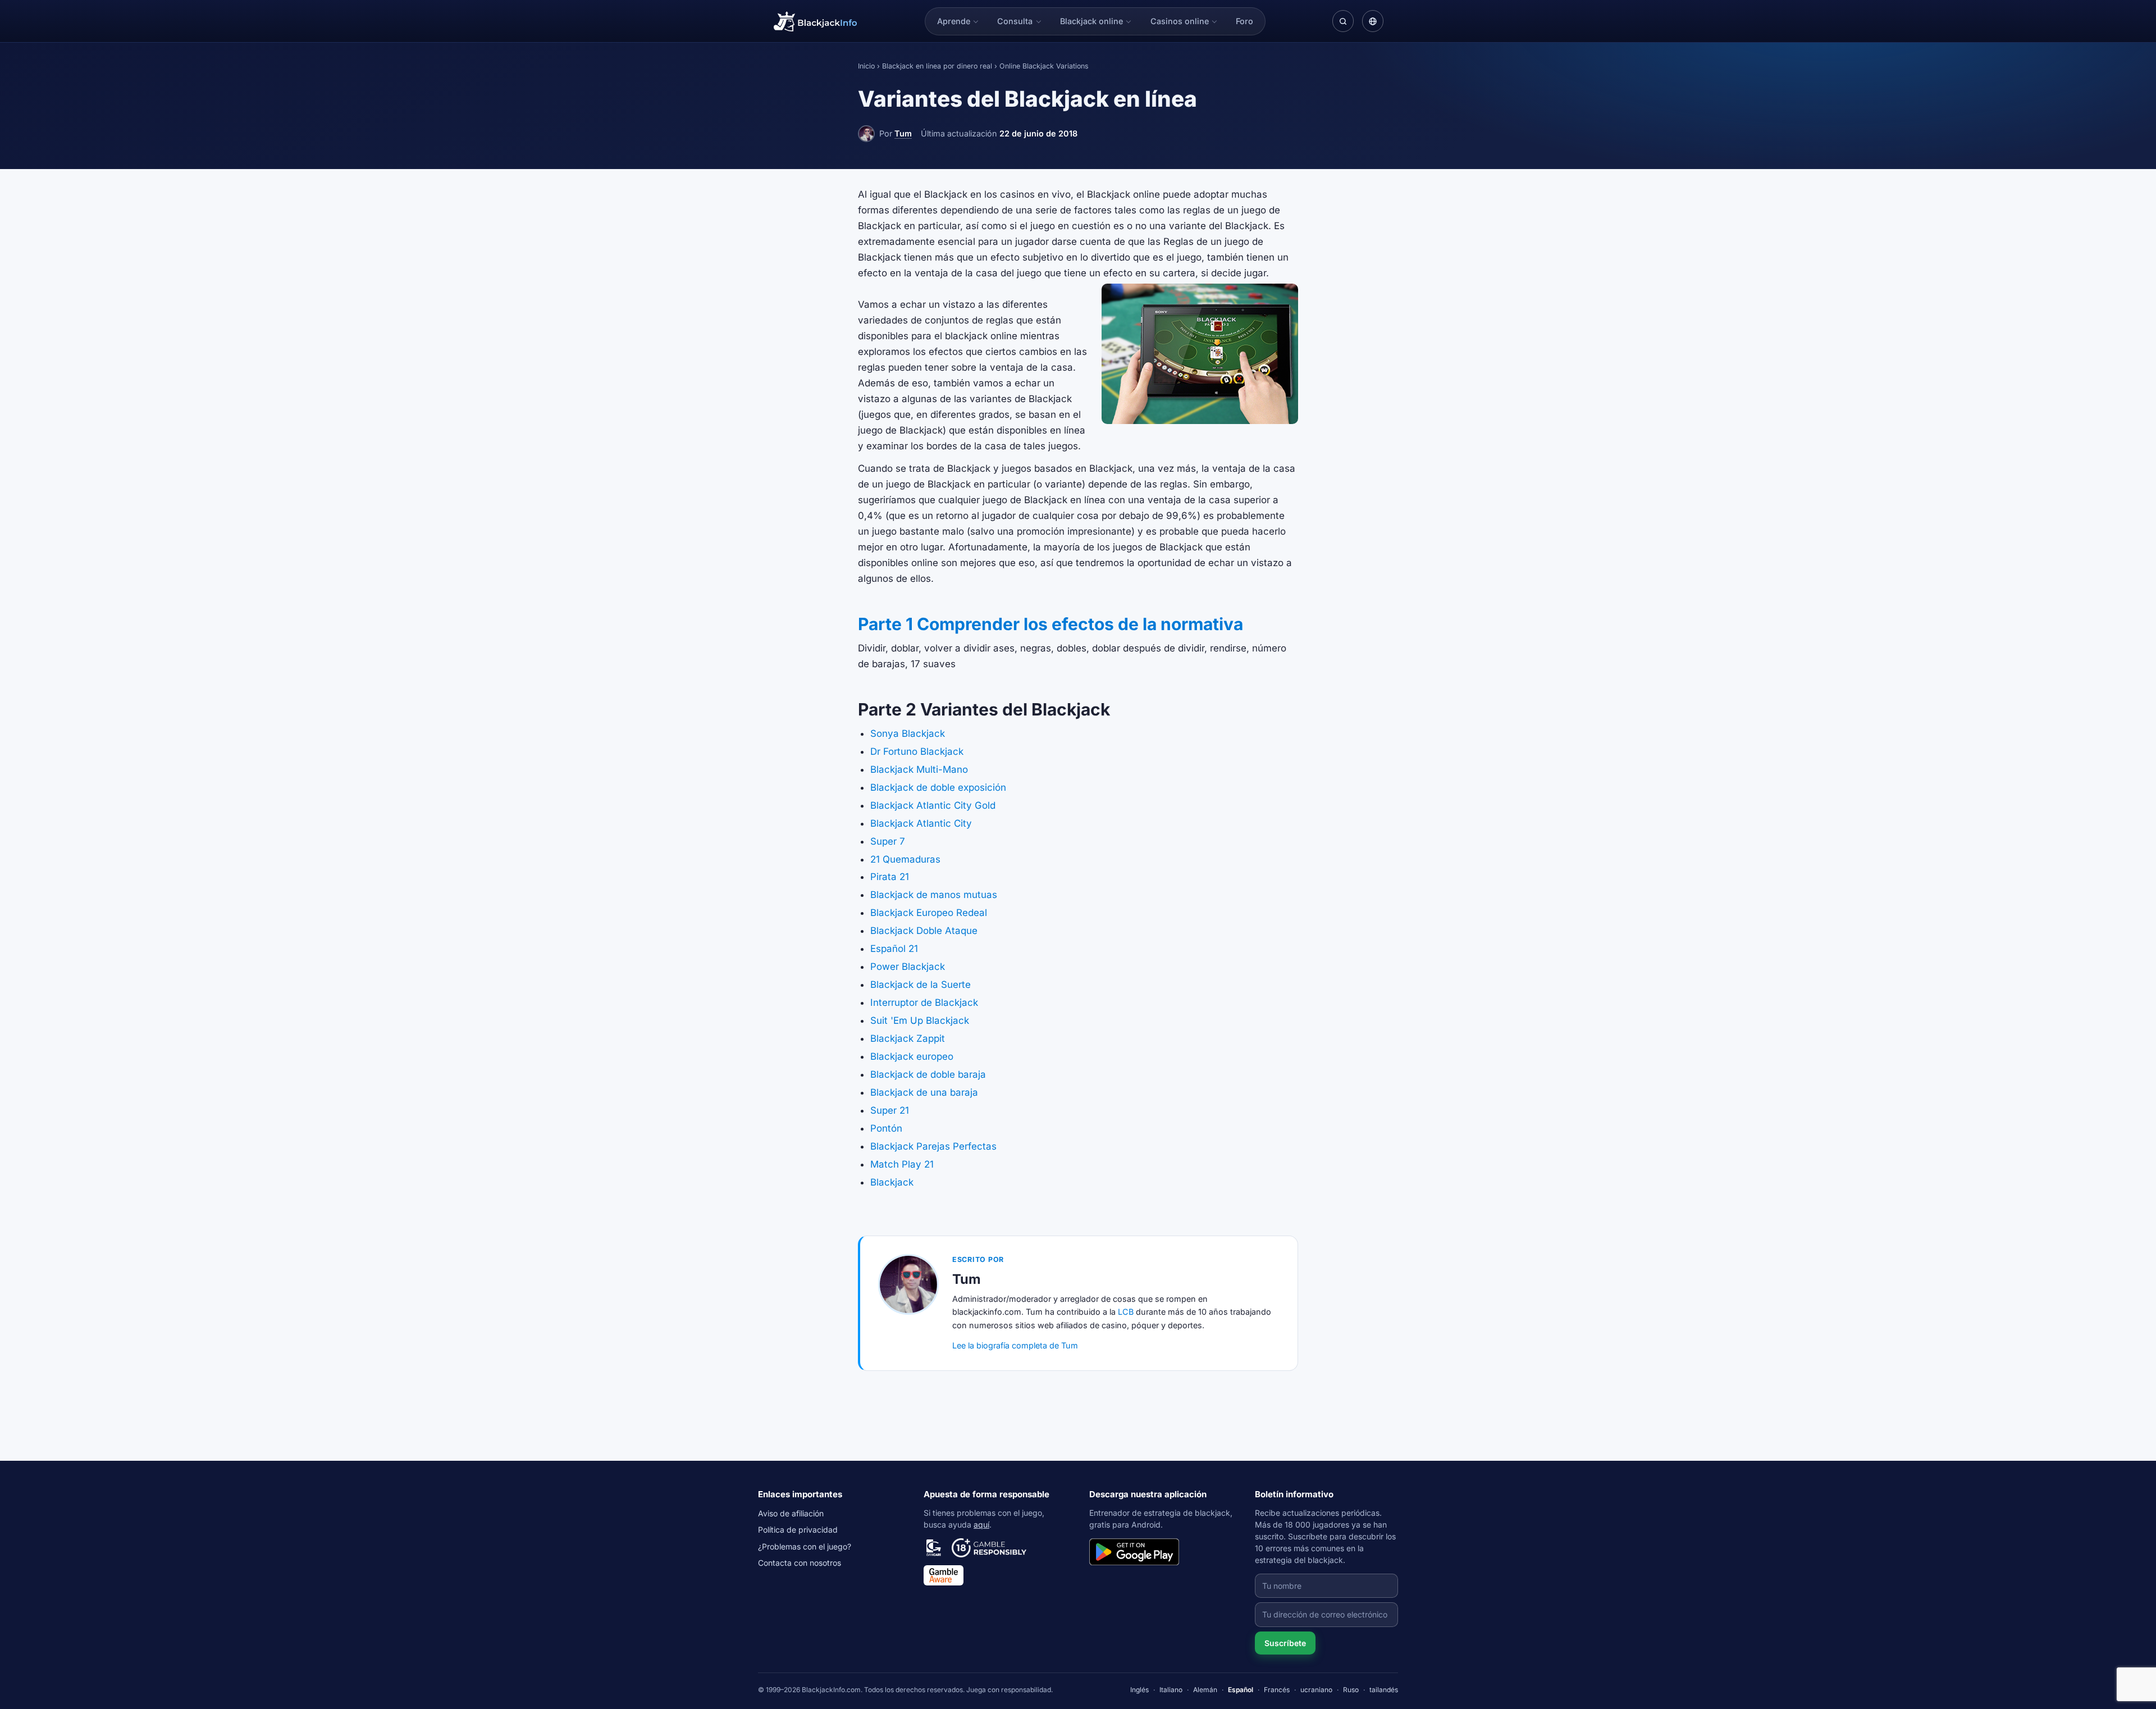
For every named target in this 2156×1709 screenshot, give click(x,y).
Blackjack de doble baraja (928, 1074)
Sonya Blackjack (908, 733)
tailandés (1384, 1690)
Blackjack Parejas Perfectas (933, 1146)
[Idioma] (1373, 21)
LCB (1126, 1312)
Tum (903, 133)
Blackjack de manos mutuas (934, 895)
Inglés (1139, 1690)
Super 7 (888, 841)
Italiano (1171, 1690)
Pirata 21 (890, 877)
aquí (981, 1525)
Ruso (1351, 1690)
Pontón (886, 1128)
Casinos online (1180, 21)
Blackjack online (1091, 21)
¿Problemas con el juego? (805, 1546)
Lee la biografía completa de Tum (1015, 1345)
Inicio (866, 66)
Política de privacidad (798, 1530)
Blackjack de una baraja (924, 1092)
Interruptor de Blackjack (924, 1002)
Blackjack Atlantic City (921, 823)
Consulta (1015, 21)
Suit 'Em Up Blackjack (920, 1020)
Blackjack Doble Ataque (924, 931)
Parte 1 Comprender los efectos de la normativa (1050, 624)
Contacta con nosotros (800, 1563)
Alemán (1205, 1690)
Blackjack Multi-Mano (919, 769)
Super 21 (890, 1110)
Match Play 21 (902, 1164)
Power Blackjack (908, 967)
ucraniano (1316, 1690)
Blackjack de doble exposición (938, 787)
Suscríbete (1285, 1643)
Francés (1277, 1690)
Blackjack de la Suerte (921, 985)
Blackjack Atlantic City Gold (933, 805)
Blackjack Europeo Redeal (929, 913)
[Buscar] (1343, 21)
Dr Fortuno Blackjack (917, 751)
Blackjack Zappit (908, 1038)
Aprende (954, 21)
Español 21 (894, 949)
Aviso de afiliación (791, 1513)
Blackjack (892, 1182)
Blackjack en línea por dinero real (937, 66)
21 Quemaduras (905, 859)
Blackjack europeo (912, 1056)
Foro (1244, 21)
